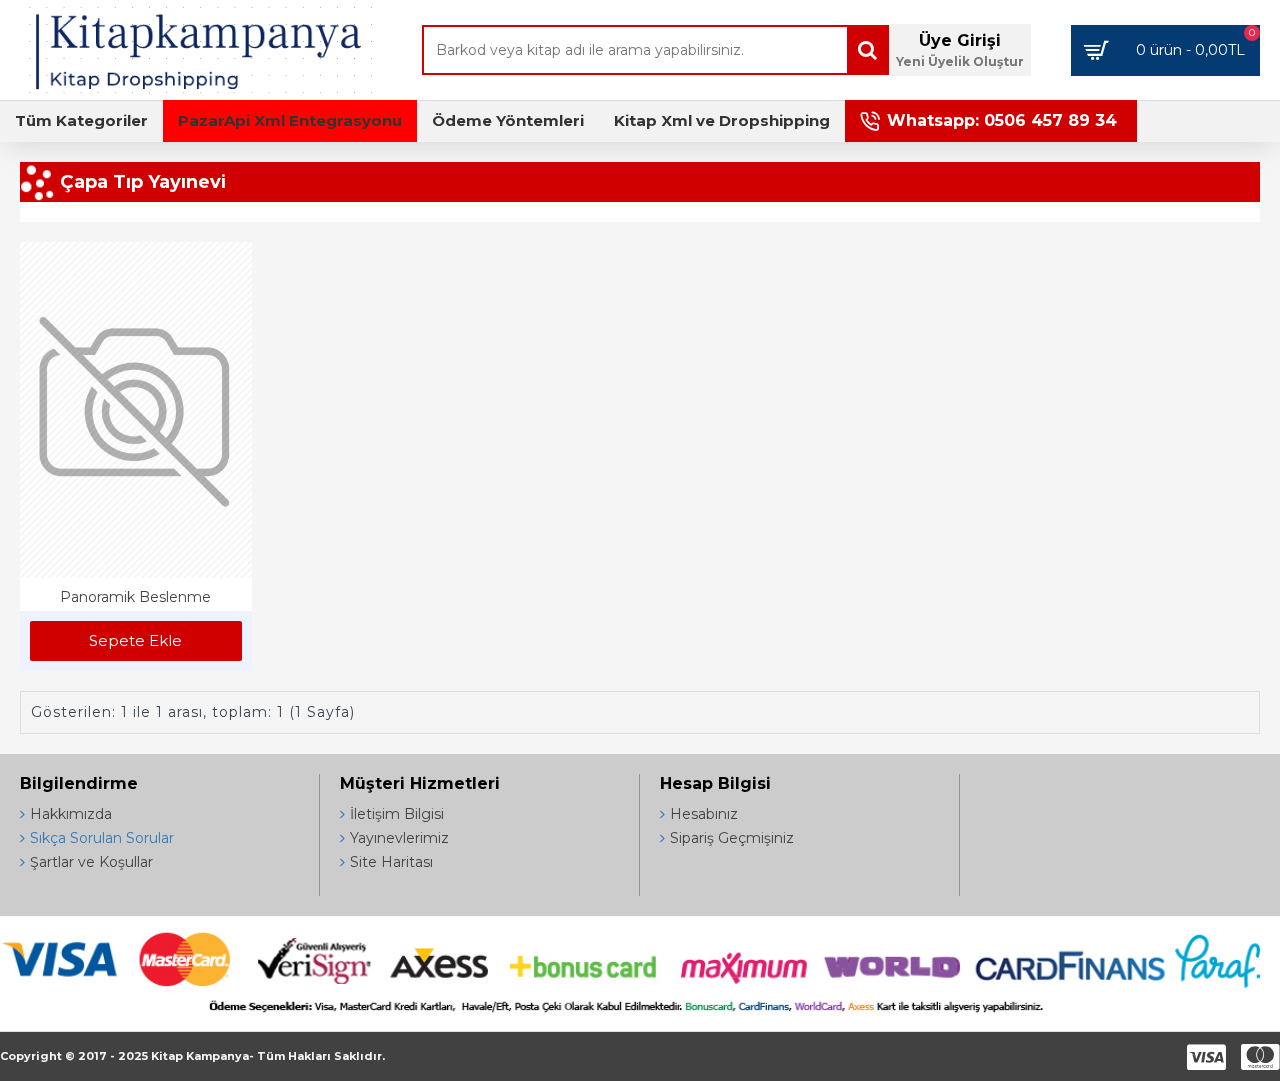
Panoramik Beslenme (135, 597)
